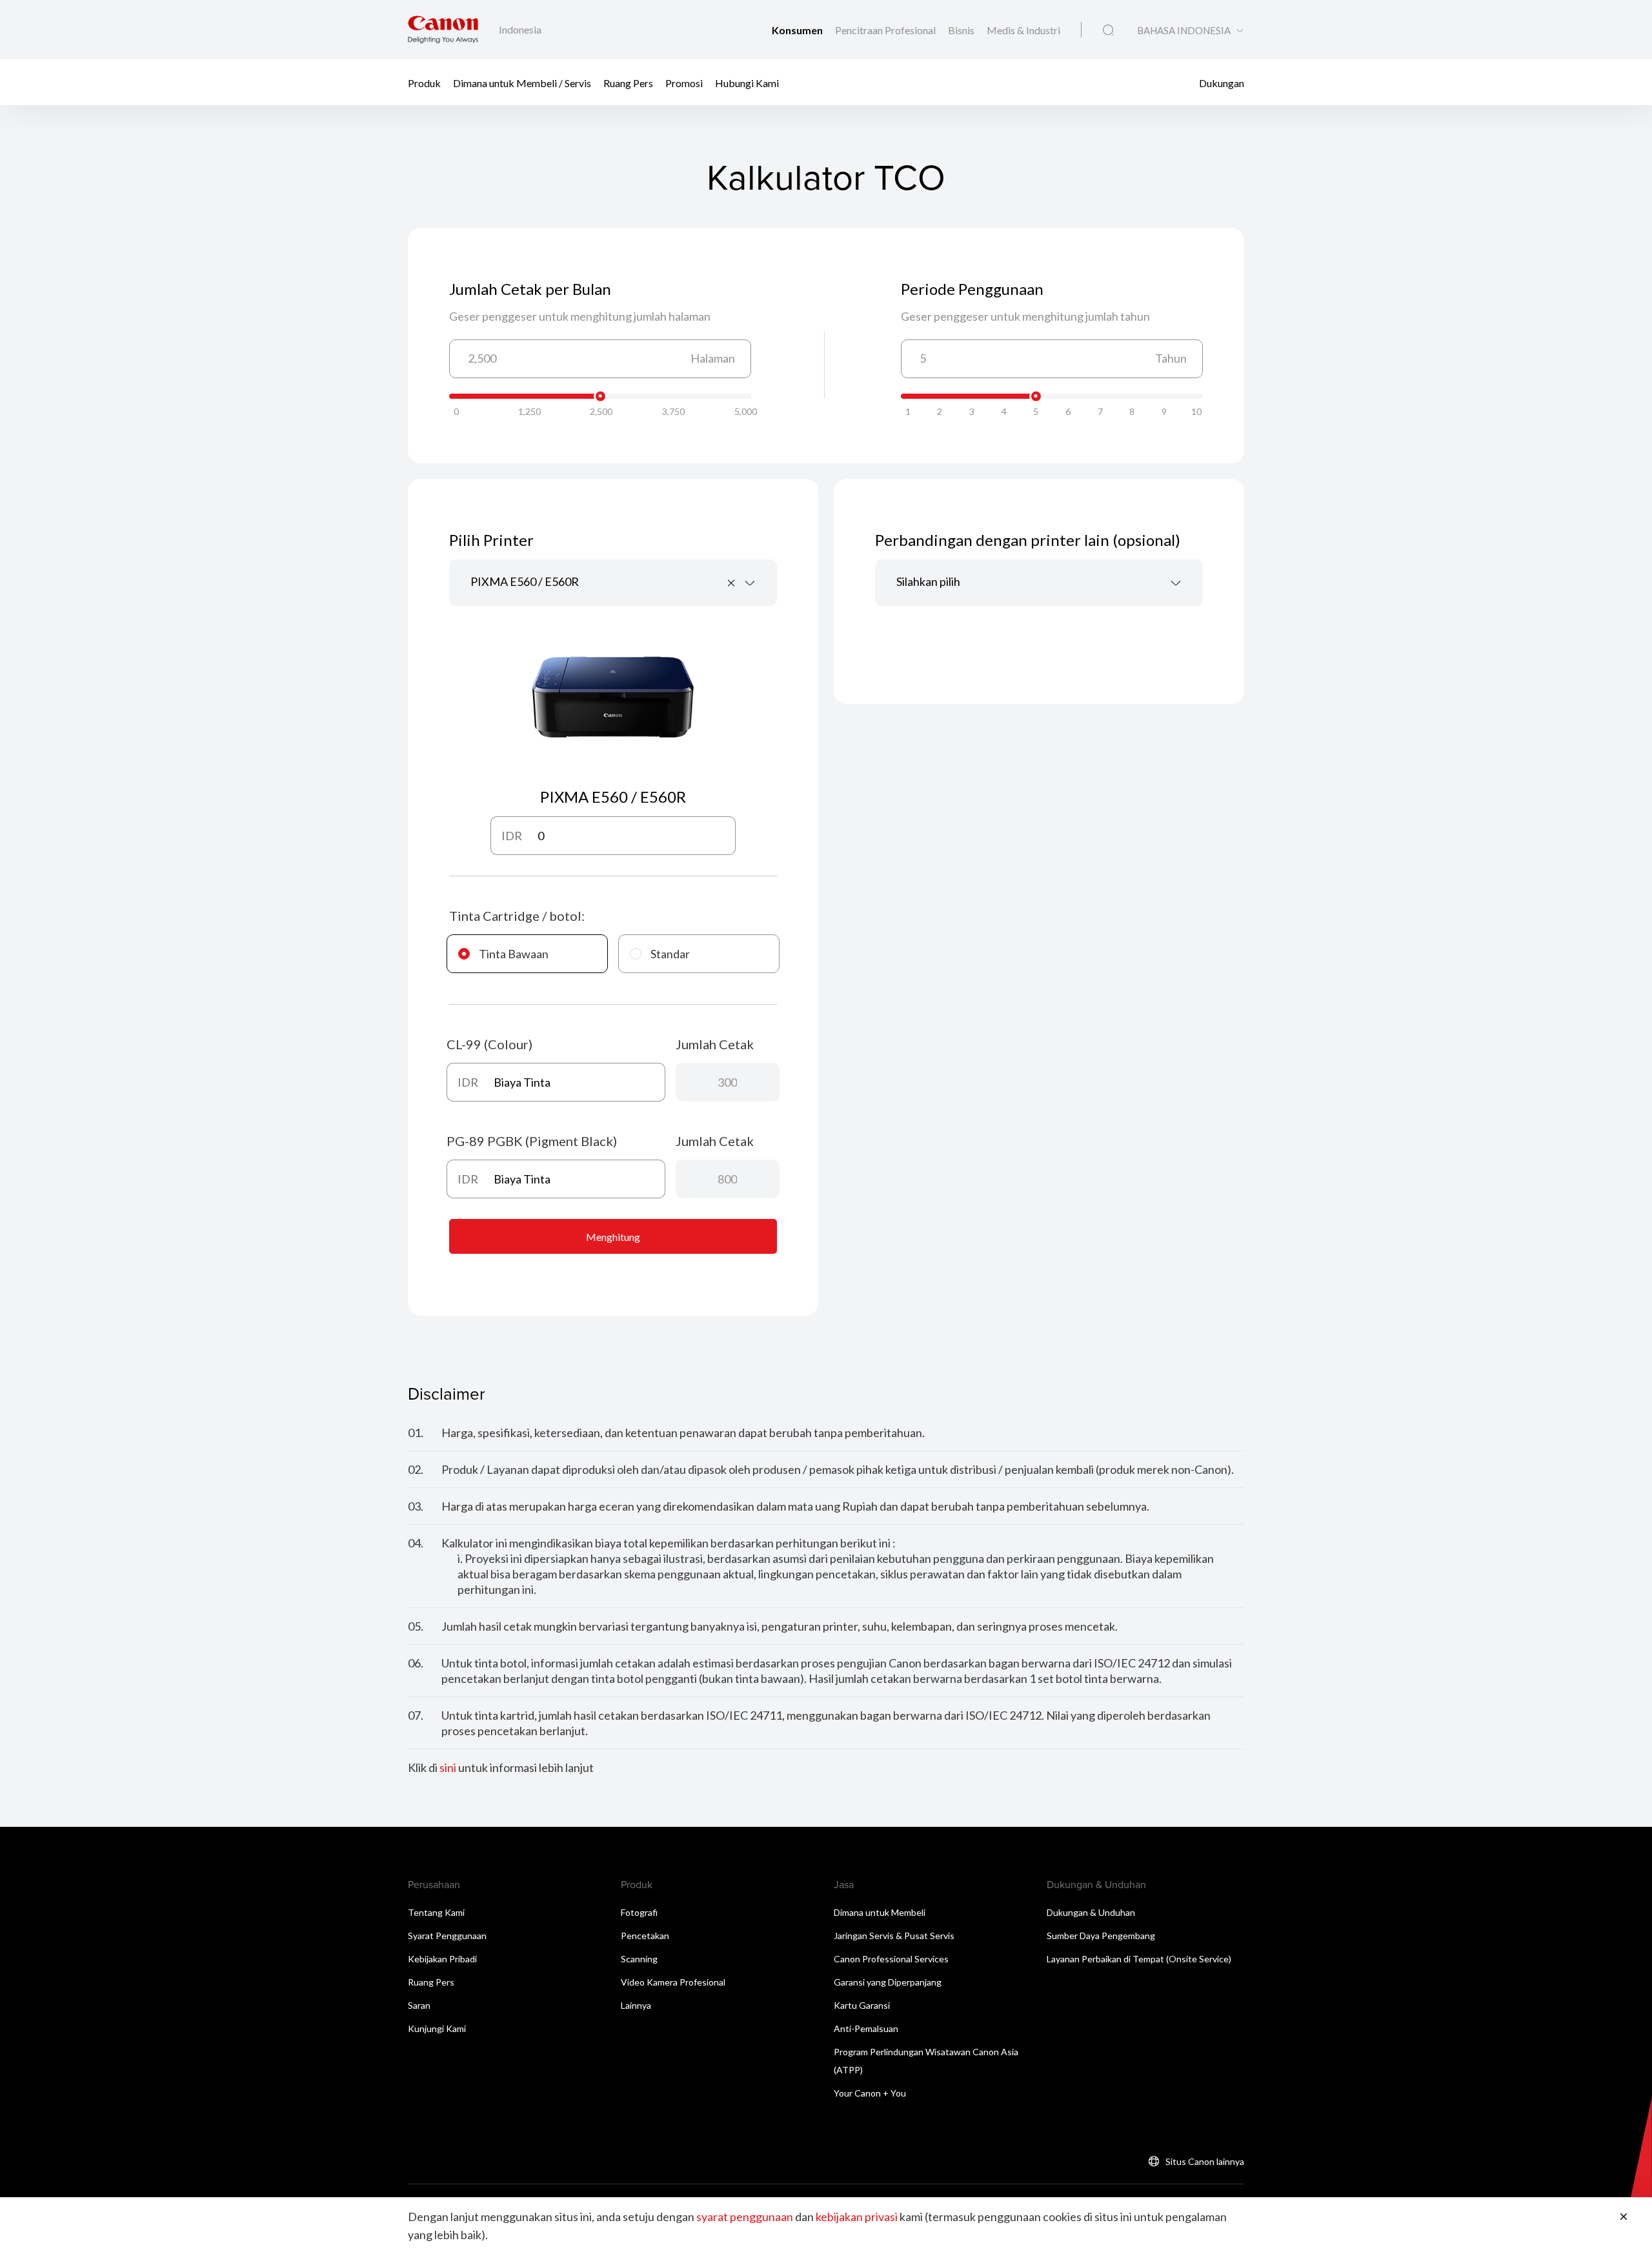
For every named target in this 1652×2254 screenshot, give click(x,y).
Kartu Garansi (862, 2005)
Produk (424, 82)
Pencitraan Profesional (886, 30)
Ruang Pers (628, 82)
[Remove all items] (732, 583)
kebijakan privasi (857, 2217)
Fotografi (639, 1912)
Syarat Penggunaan (447, 1936)
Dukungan (1222, 82)
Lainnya (636, 2005)
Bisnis (962, 30)
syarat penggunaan (745, 2217)
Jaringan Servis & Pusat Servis (894, 1936)
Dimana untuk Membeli (880, 1912)
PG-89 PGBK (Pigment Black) (532, 1141)
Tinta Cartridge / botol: (517, 916)
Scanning (639, 1959)
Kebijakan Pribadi (442, 1959)
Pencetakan (645, 1936)
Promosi (684, 82)
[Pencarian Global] (1108, 30)
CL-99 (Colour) (489, 1044)
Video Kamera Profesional (673, 1982)
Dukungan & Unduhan (1091, 1912)
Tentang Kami (436, 1912)
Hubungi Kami (747, 82)
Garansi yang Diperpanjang (888, 1982)
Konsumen (798, 30)
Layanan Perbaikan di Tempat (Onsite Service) (1139, 1959)
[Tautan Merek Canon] (443, 29)
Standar (670, 954)
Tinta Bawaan (514, 954)
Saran (419, 2005)
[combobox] (613, 583)
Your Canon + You (870, 2093)
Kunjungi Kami (437, 2028)
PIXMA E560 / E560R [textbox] (525, 581)
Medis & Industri (1023, 30)
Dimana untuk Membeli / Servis (522, 82)
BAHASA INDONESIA (1184, 31)
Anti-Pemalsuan (866, 2028)
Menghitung (613, 1237)
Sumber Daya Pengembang (1101, 1936)
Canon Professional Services (891, 1959)
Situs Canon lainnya (1205, 2161)
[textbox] (1039, 583)
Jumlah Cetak (715, 1044)
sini (448, 1767)
